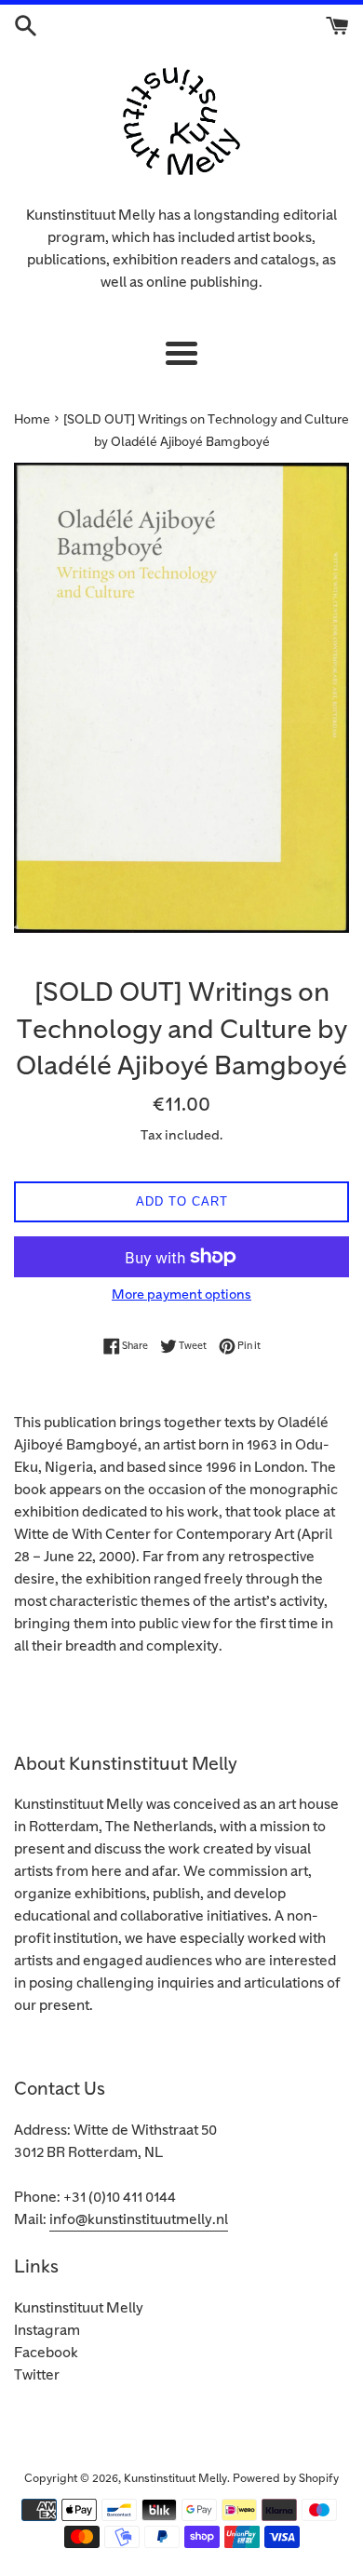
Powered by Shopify (286, 2479)
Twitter (37, 2375)
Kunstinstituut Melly (79, 2308)
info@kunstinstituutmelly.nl (139, 2220)
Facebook (46, 2353)
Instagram (47, 2331)
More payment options (181, 1295)
